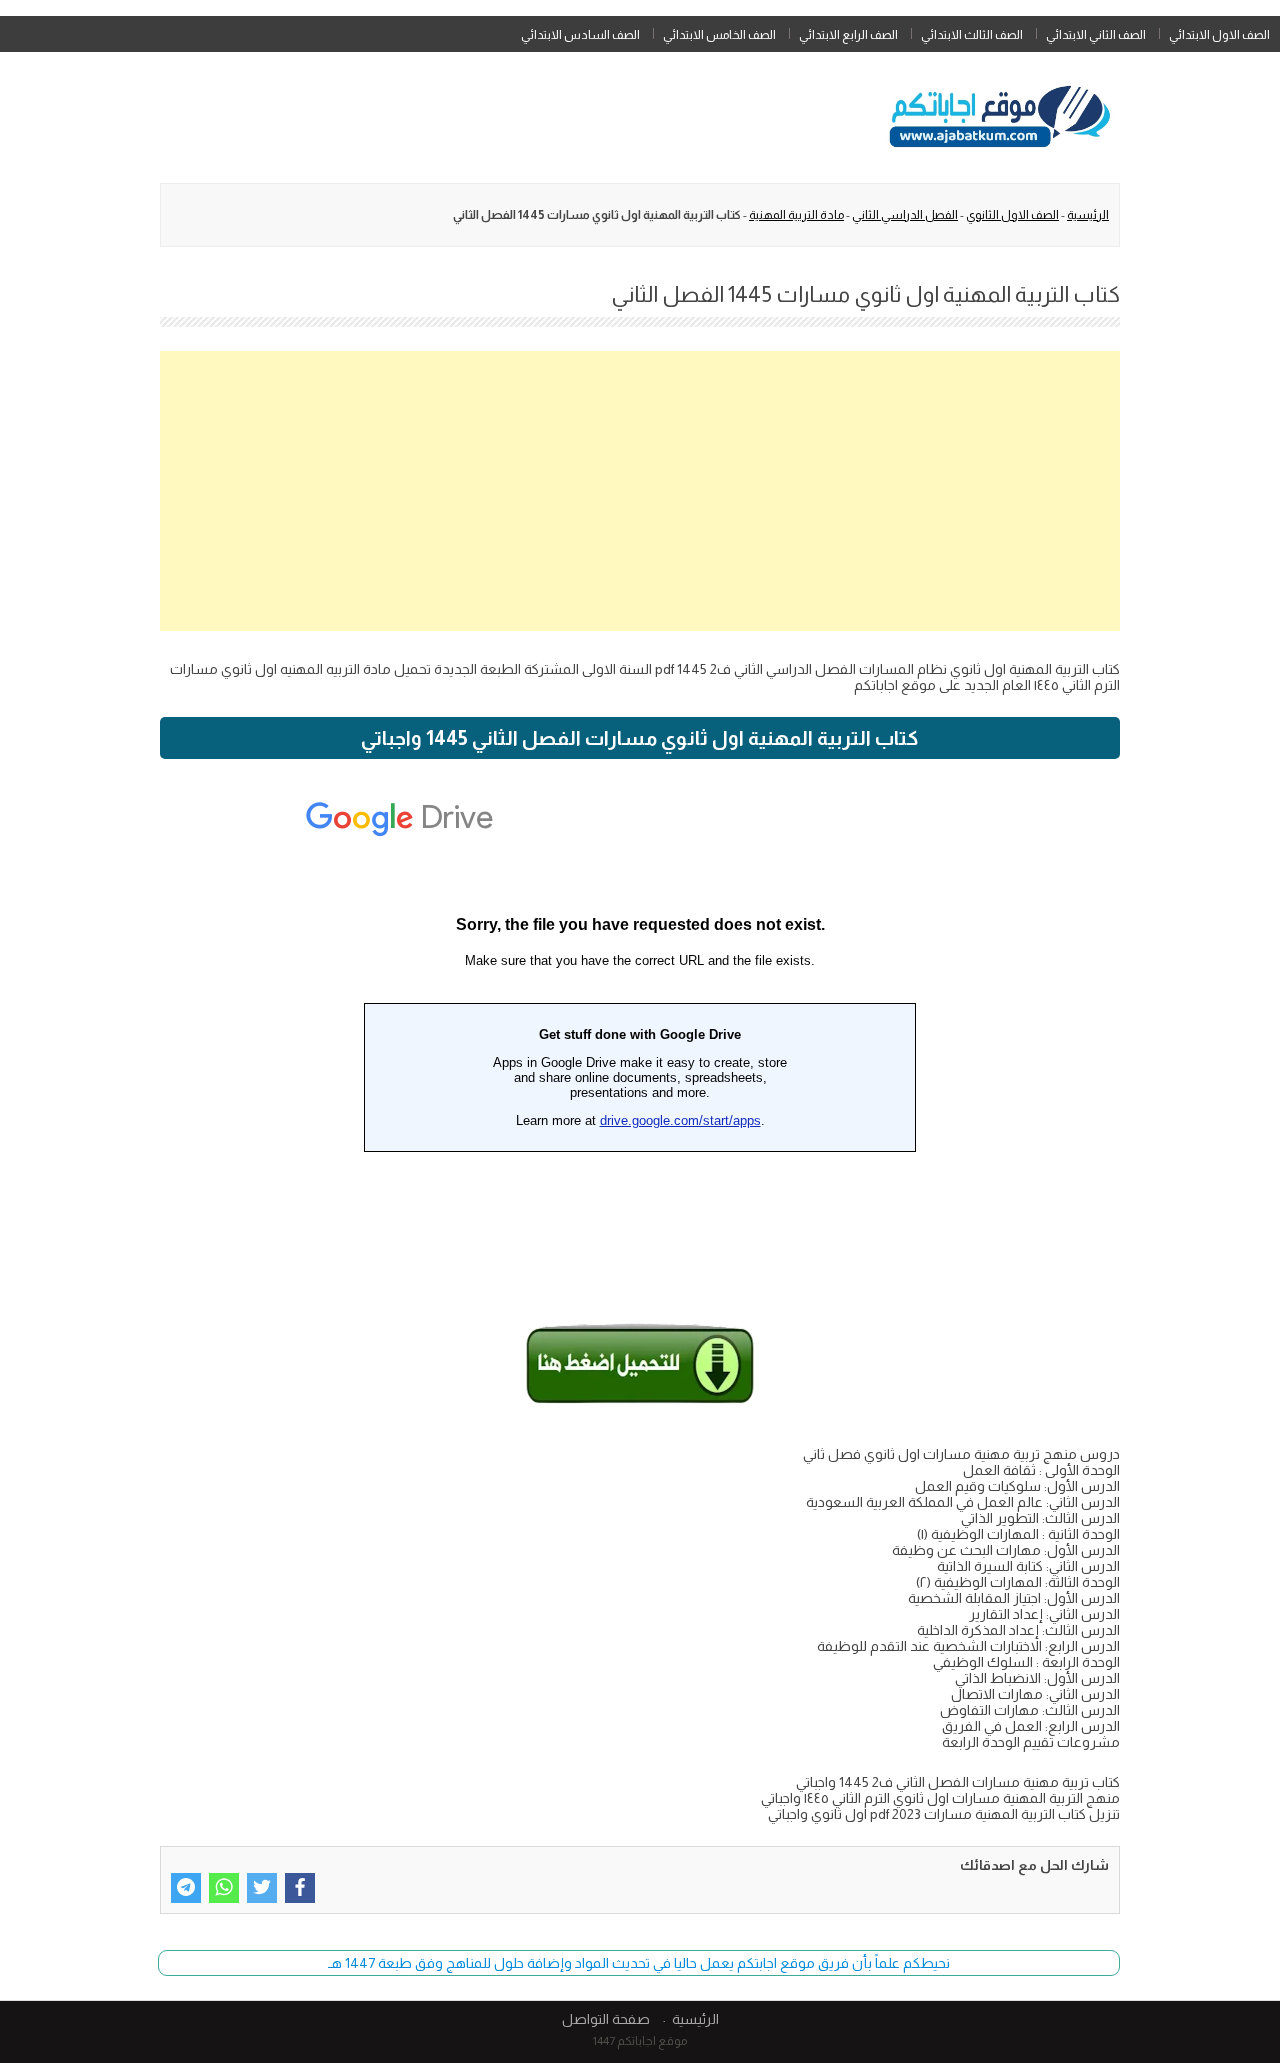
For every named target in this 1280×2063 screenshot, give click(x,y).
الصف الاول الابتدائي (1219, 35)
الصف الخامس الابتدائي (719, 35)
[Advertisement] (640, 491)
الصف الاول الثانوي (1012, 215)
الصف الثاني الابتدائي (1096, 35)
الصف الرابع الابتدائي (848, 35)
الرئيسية (1088, 215)
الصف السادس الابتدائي (580, 35)
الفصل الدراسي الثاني (905, 215)
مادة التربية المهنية (796, 215)
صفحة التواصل (606, 2019)
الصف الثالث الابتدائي (972, 35)
